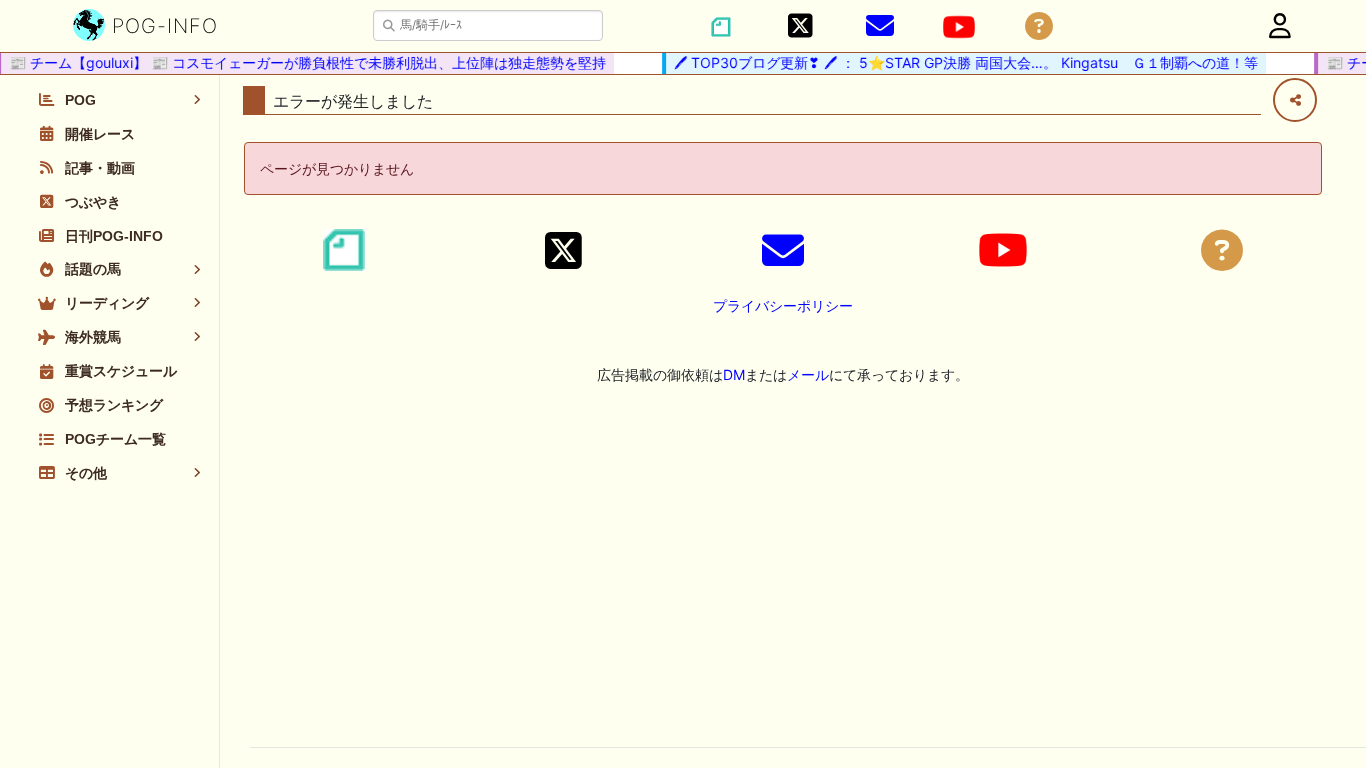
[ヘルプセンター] (1039, 26)
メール (808, 374)
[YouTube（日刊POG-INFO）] (959, 27)
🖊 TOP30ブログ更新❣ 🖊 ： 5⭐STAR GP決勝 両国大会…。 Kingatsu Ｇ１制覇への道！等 (960, 62)
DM (734, 374)
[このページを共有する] (1295, 100)
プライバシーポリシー (783, 305)
